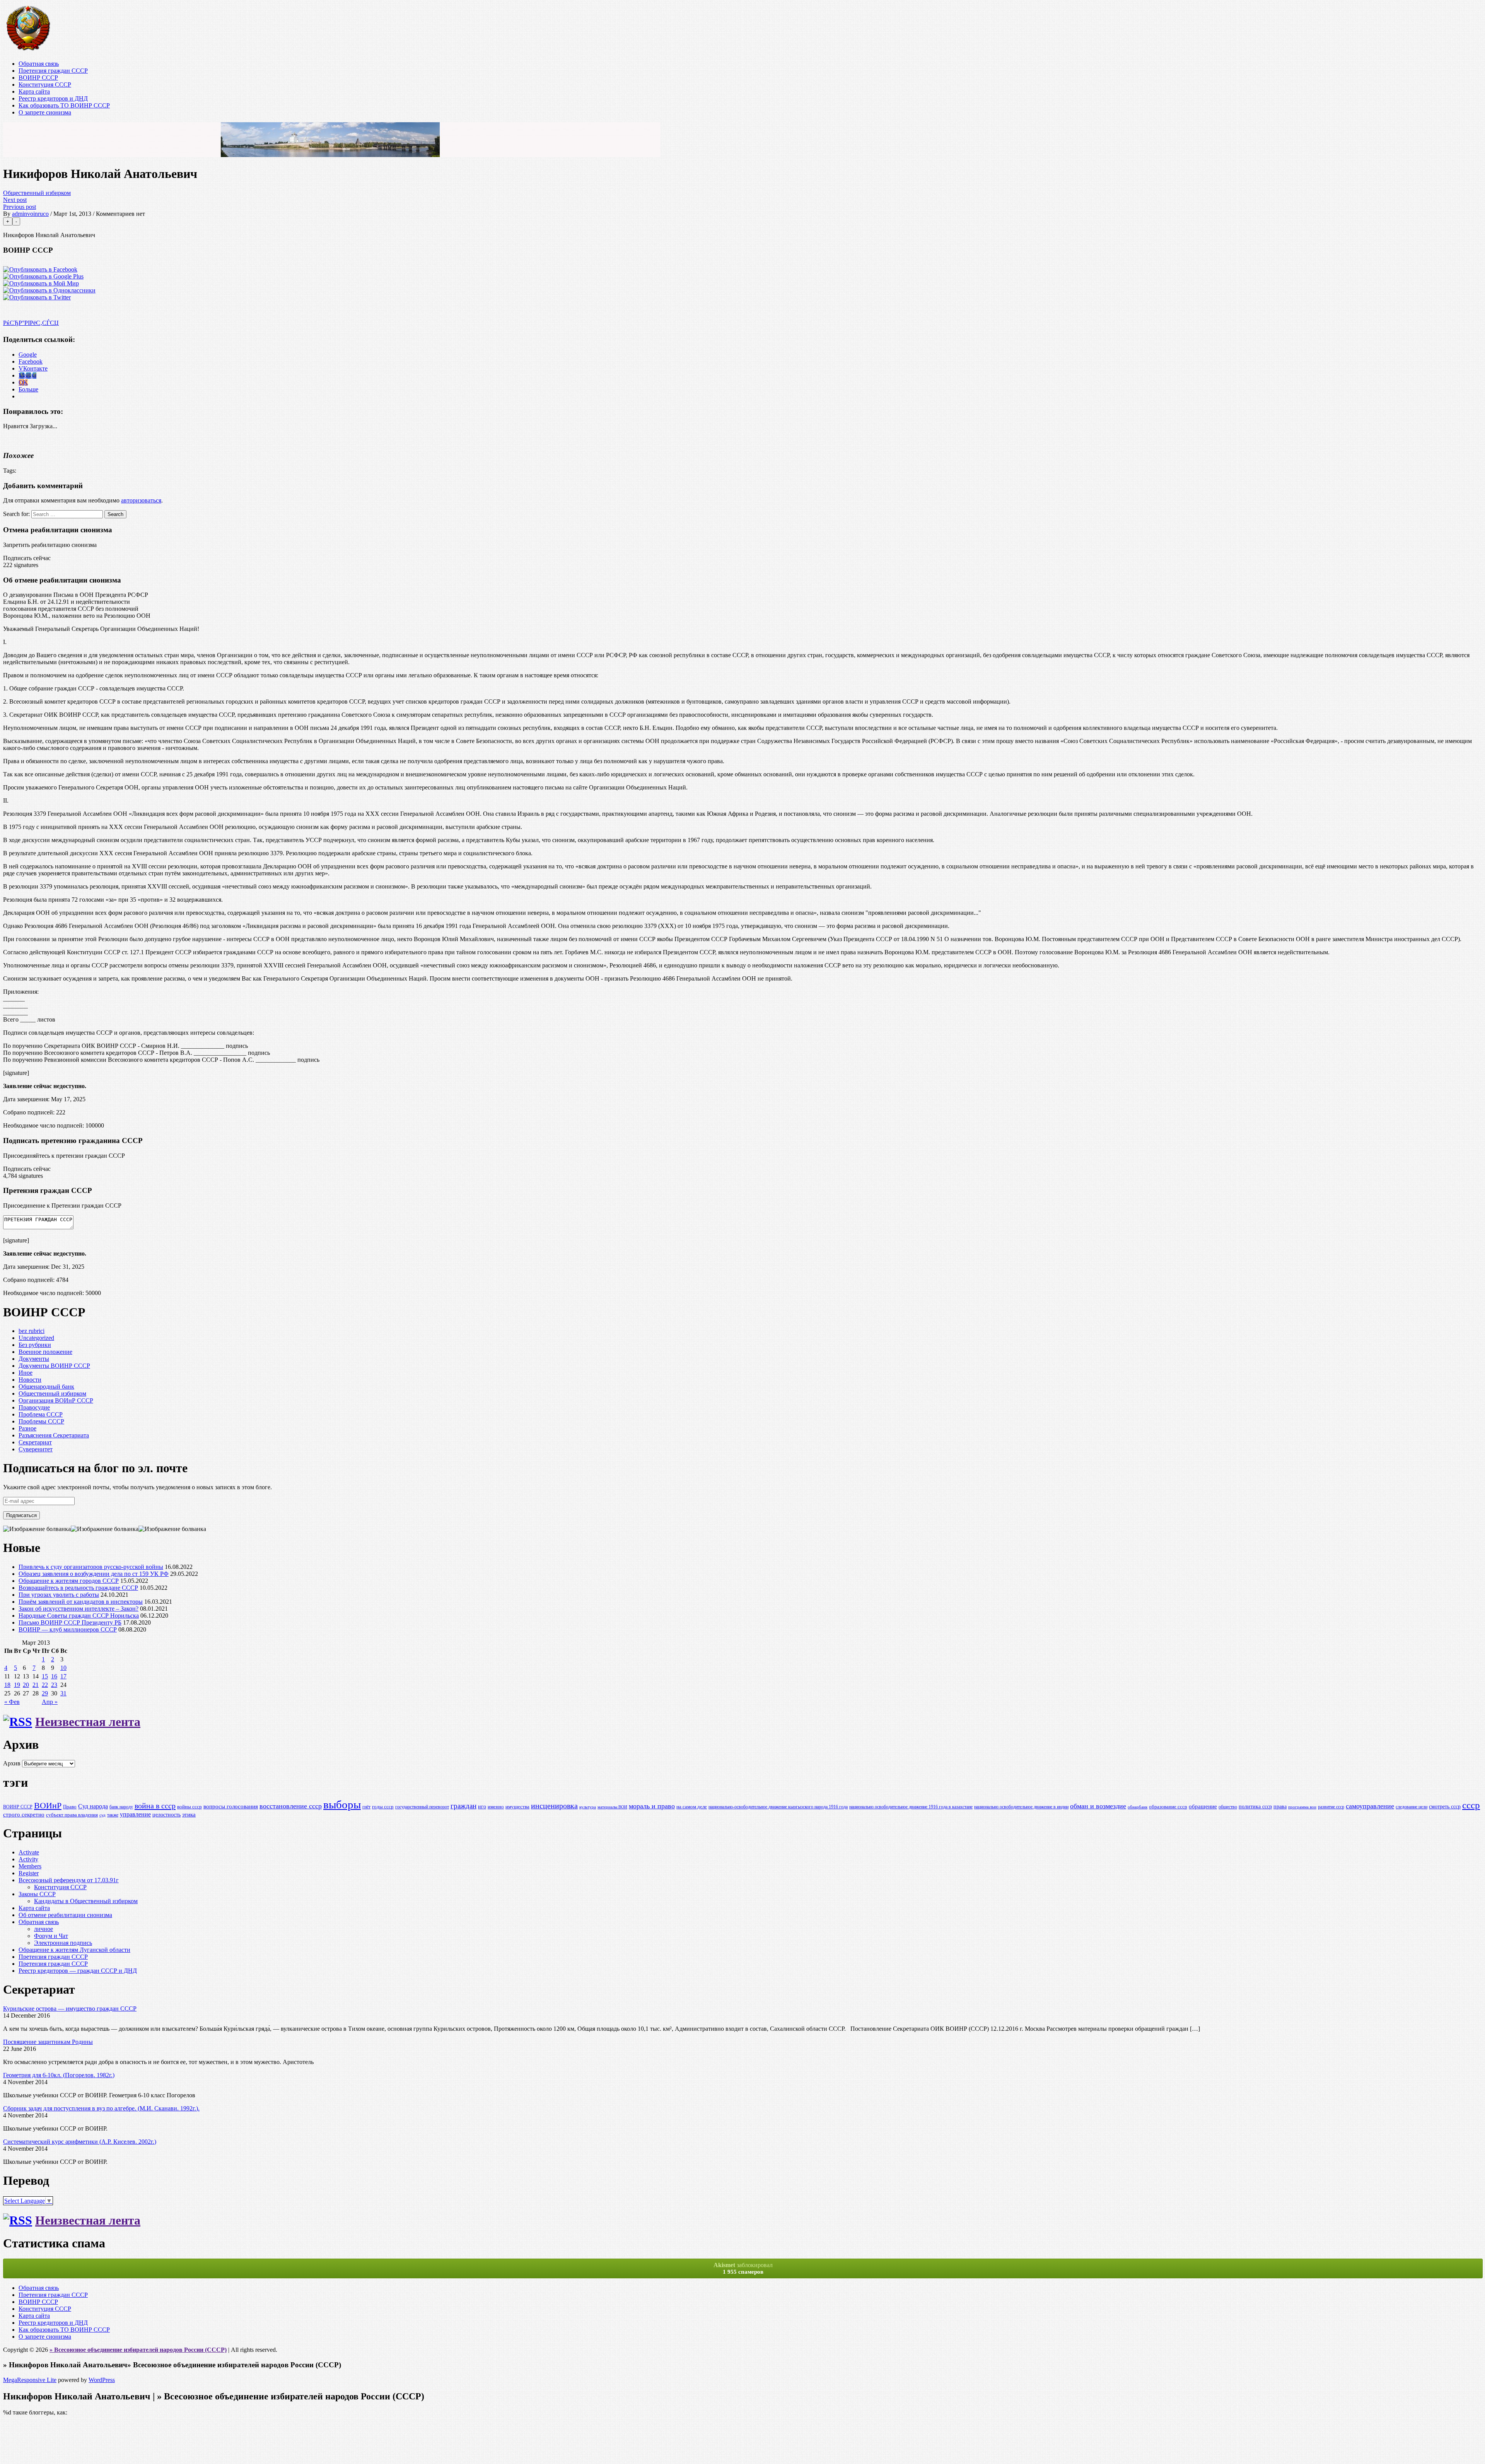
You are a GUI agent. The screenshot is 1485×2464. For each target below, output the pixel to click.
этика (189, 1814)
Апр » (50, 1702)
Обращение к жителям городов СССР (69, 1581)
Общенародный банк (46, 1387)
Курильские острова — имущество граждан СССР (70, 2009)
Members (30, 1866)
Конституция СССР (45, 85)
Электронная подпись (63, 1943)
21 (36, 1685)
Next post (15, 200)
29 (45, 1693)
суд (102, 1815)
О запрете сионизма (45, 112)
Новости (30, 1380)
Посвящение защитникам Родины (48, 2042)
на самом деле (692, 1807)
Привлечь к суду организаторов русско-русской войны (91, 1567)
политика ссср (1255, 1806)
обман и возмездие (1098, 1806)
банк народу (121, 1807)
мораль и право (652, 1806)
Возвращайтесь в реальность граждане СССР (78, 1588)
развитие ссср (1331, 1807)
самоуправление (1370, 1806)
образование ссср (1168, 1807)
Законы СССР (37, 1894)
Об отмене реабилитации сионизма (65, 1915)
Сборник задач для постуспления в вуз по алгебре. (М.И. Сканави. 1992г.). (101, 2108)
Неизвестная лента (88, 1722)
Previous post (20, 207)
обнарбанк (1138, 1807)
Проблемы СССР (41, 1421)
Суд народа (93, 1806)
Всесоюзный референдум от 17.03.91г (69, 1880)
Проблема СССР (41, 1414)
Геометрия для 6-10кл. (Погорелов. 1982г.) (59, 2075)
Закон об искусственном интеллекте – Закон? (79, 1609)
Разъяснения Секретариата (54, 1435)
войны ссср (189, 1807)
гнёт (366, 1807)
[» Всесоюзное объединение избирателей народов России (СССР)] (28, 50)
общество (1228, 1807)
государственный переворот (422, 1807)
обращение (1203, 1806)
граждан (463, 1806)
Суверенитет (36, 1449)
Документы (34, 1359)
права (1280, 1806)
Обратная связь (39, 64)
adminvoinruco (30, 214)
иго (482, 1806)
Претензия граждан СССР (53, 71)
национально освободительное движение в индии (1021, 1807)
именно (496, 1807)
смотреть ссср (1445, 1806)
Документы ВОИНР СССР (54, 1366)
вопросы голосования (231, 1806)
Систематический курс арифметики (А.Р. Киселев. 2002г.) (80, 2142)
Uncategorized (36, 1338)
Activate (29, 1852)
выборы (342, 1804)
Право (70, 1807)
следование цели (1412, 1807)
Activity (28, 1859)
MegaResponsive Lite (30, 2380)
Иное (26, 1373)
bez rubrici (32, 1331)
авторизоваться (141, 500)
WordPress (102, 2380)
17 (63, 1676)
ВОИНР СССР (38, 78)
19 (17, 1685)
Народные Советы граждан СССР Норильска (79, 1616)
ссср (1471, 1805)
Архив (12, 1763)
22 (45, 1685)
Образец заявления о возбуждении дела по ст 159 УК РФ (94, 1574)
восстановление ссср (291, 1806)
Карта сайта (34, 91)
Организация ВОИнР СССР (56, 1400)
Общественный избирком (37, 193)
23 (54, 1685)
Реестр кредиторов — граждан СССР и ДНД (78, 1971)
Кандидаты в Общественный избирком (86, 1901)
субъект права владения (72, 1815)
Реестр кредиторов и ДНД (53, 98)
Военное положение (45, 1352)
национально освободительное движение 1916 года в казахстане (911, 1807)
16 (54, 1676)
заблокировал (743, 2268)
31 (63, 1693)
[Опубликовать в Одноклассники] (49, 290)
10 (63, 1668)
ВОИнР (48, 1805)
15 (45, 1676)
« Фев (12, 1702)
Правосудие (34, 1407)
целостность (166, 1815)
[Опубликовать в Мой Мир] (41, 283)
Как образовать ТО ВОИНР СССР (64, 105)
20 (26, 1685)
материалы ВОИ (612, 1807)
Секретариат (35, 1442)
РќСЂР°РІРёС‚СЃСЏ (31, 323)
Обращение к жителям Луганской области (74, 1950)
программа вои (1302, 1807)
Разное (27, 1428)
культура (588, 1807)
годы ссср (383, 1807)
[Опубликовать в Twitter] (37, 297)
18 (7, 1685)
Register (29, 1873)
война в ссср (155, 1806)
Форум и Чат (51, 1936)
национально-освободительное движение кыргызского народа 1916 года (778, 1807)
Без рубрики (35, 1345)
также (113, 1815)
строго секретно (24, 1815)
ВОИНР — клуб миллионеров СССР (68, 1629)
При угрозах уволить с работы (59, 1595)
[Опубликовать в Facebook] (40, 269)
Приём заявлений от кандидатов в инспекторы (81, 1602)
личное (44, 1929)
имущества (517, 1807)
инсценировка (554, 1806)
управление (135, 1814)
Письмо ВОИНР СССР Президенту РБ (70, 1622)
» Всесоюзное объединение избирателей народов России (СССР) (138, 2350)
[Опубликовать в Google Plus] (43, 276)
